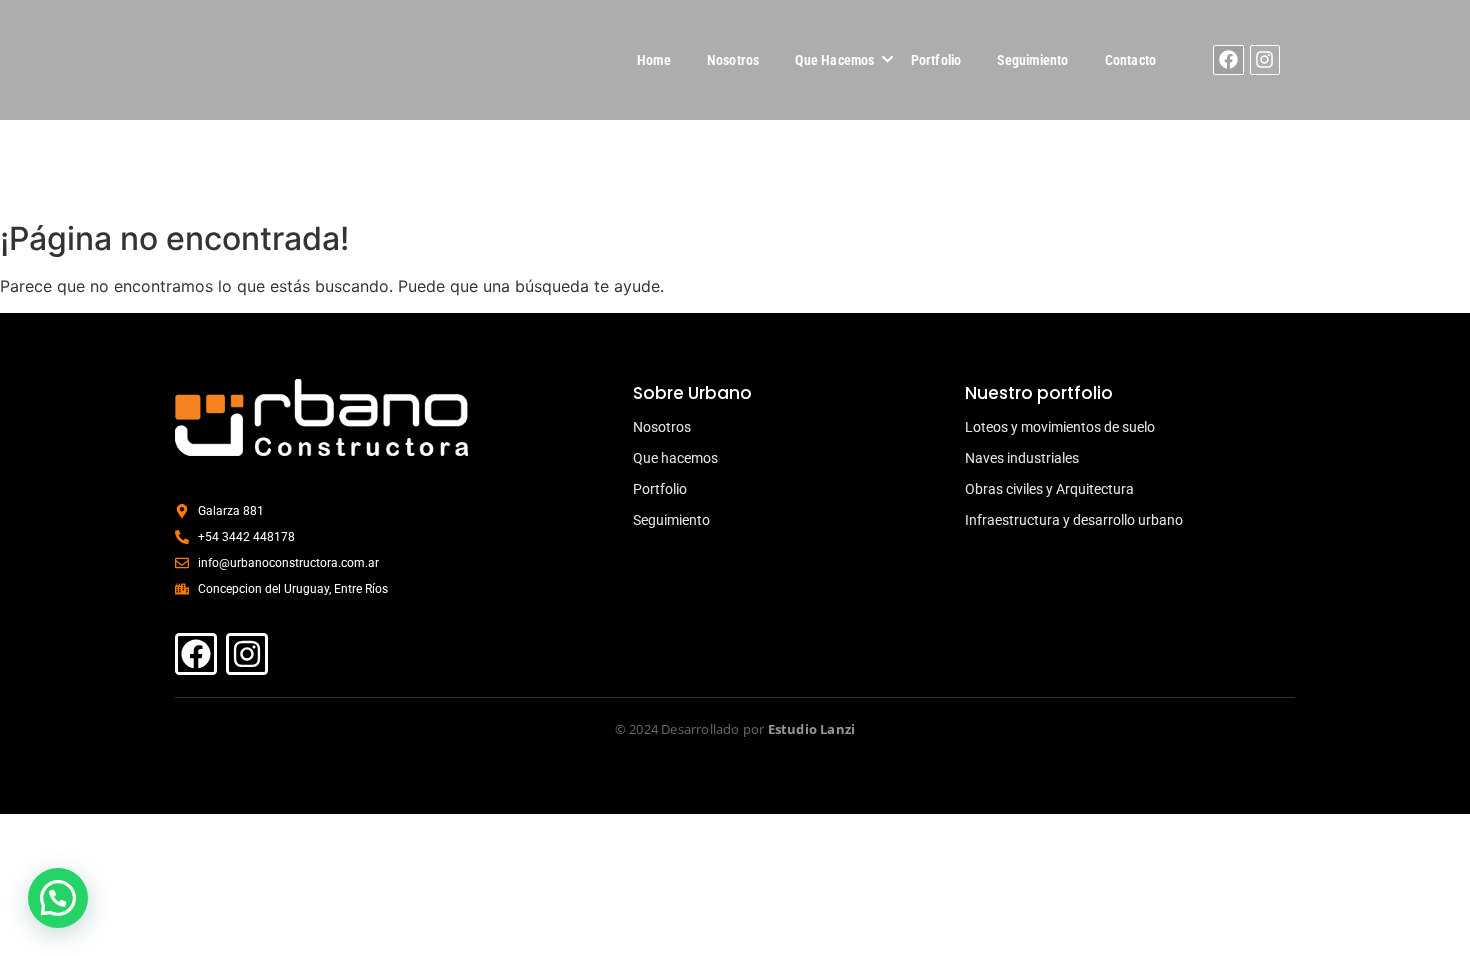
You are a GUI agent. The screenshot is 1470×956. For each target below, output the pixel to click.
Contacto (1131, 60)
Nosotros (733, 60)
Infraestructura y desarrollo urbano (1074, 520)
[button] (58, 898)
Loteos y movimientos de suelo (1060, 427)
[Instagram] (1265, 60)
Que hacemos (675, 458)
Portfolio (936, 60)
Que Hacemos (834, 60)
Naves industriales (1022, 458)
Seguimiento (1032, 60)
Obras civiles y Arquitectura (1049, 489)
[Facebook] (1228, 60)
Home (654, 60)
